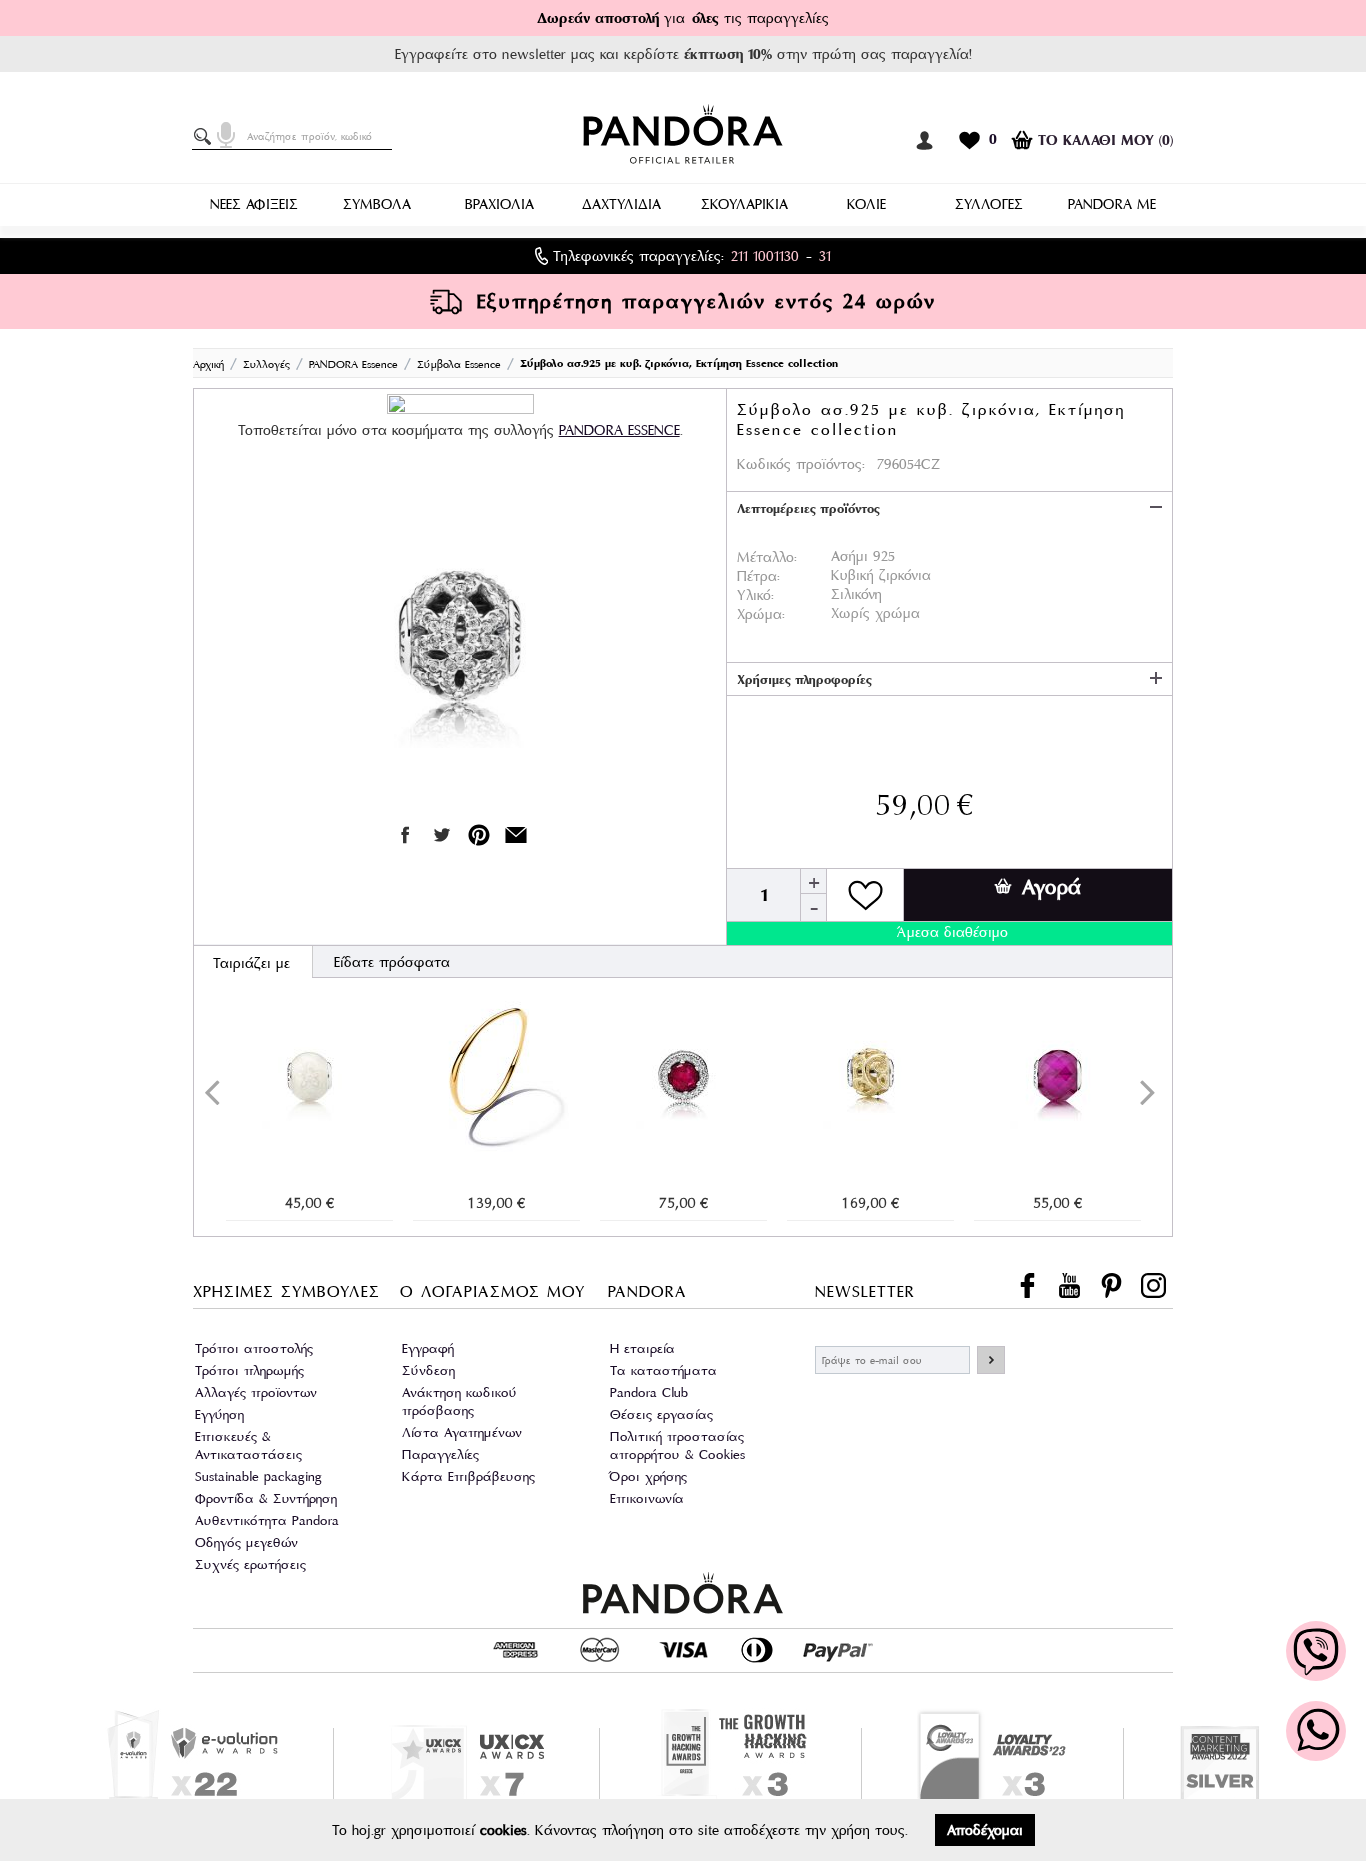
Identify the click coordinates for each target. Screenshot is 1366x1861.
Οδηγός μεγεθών (246, 1542)
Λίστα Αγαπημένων (462, 1432)
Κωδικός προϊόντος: (801, 464)
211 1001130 (765, 256)
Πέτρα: (758, 576)
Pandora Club (649, 1392)
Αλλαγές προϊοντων (256, 1392)
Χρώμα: (761, 614)
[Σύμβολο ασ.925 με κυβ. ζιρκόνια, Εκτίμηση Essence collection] (460, 634)
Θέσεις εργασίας (661, 1414)
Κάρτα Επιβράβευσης (468, 1476)
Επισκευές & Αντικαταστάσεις (248, 1445)
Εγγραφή (428, 1348)
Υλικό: (755, 595)
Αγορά (1051, 887)
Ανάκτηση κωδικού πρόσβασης (459, 1401)
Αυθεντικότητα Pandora (267, 1520)
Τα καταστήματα (663, 1370)
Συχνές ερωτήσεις (250, 1564)
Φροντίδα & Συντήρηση (266, 1498)
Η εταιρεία (642, 1348)
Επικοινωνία (647, 1498)
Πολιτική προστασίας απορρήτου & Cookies (677, 1445)
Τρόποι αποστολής (254, 1348)
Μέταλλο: (767, 557)
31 (825, 256)
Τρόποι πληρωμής (249, 1370)
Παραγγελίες (440, 1454)
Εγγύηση (219, 1414)
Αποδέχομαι (985, 1830)
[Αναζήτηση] (206, 137)
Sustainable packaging (258, 1476)
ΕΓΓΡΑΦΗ (991, 1360)
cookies (503, 1830)
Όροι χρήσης (648, 1476)
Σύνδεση (428, 1370)
